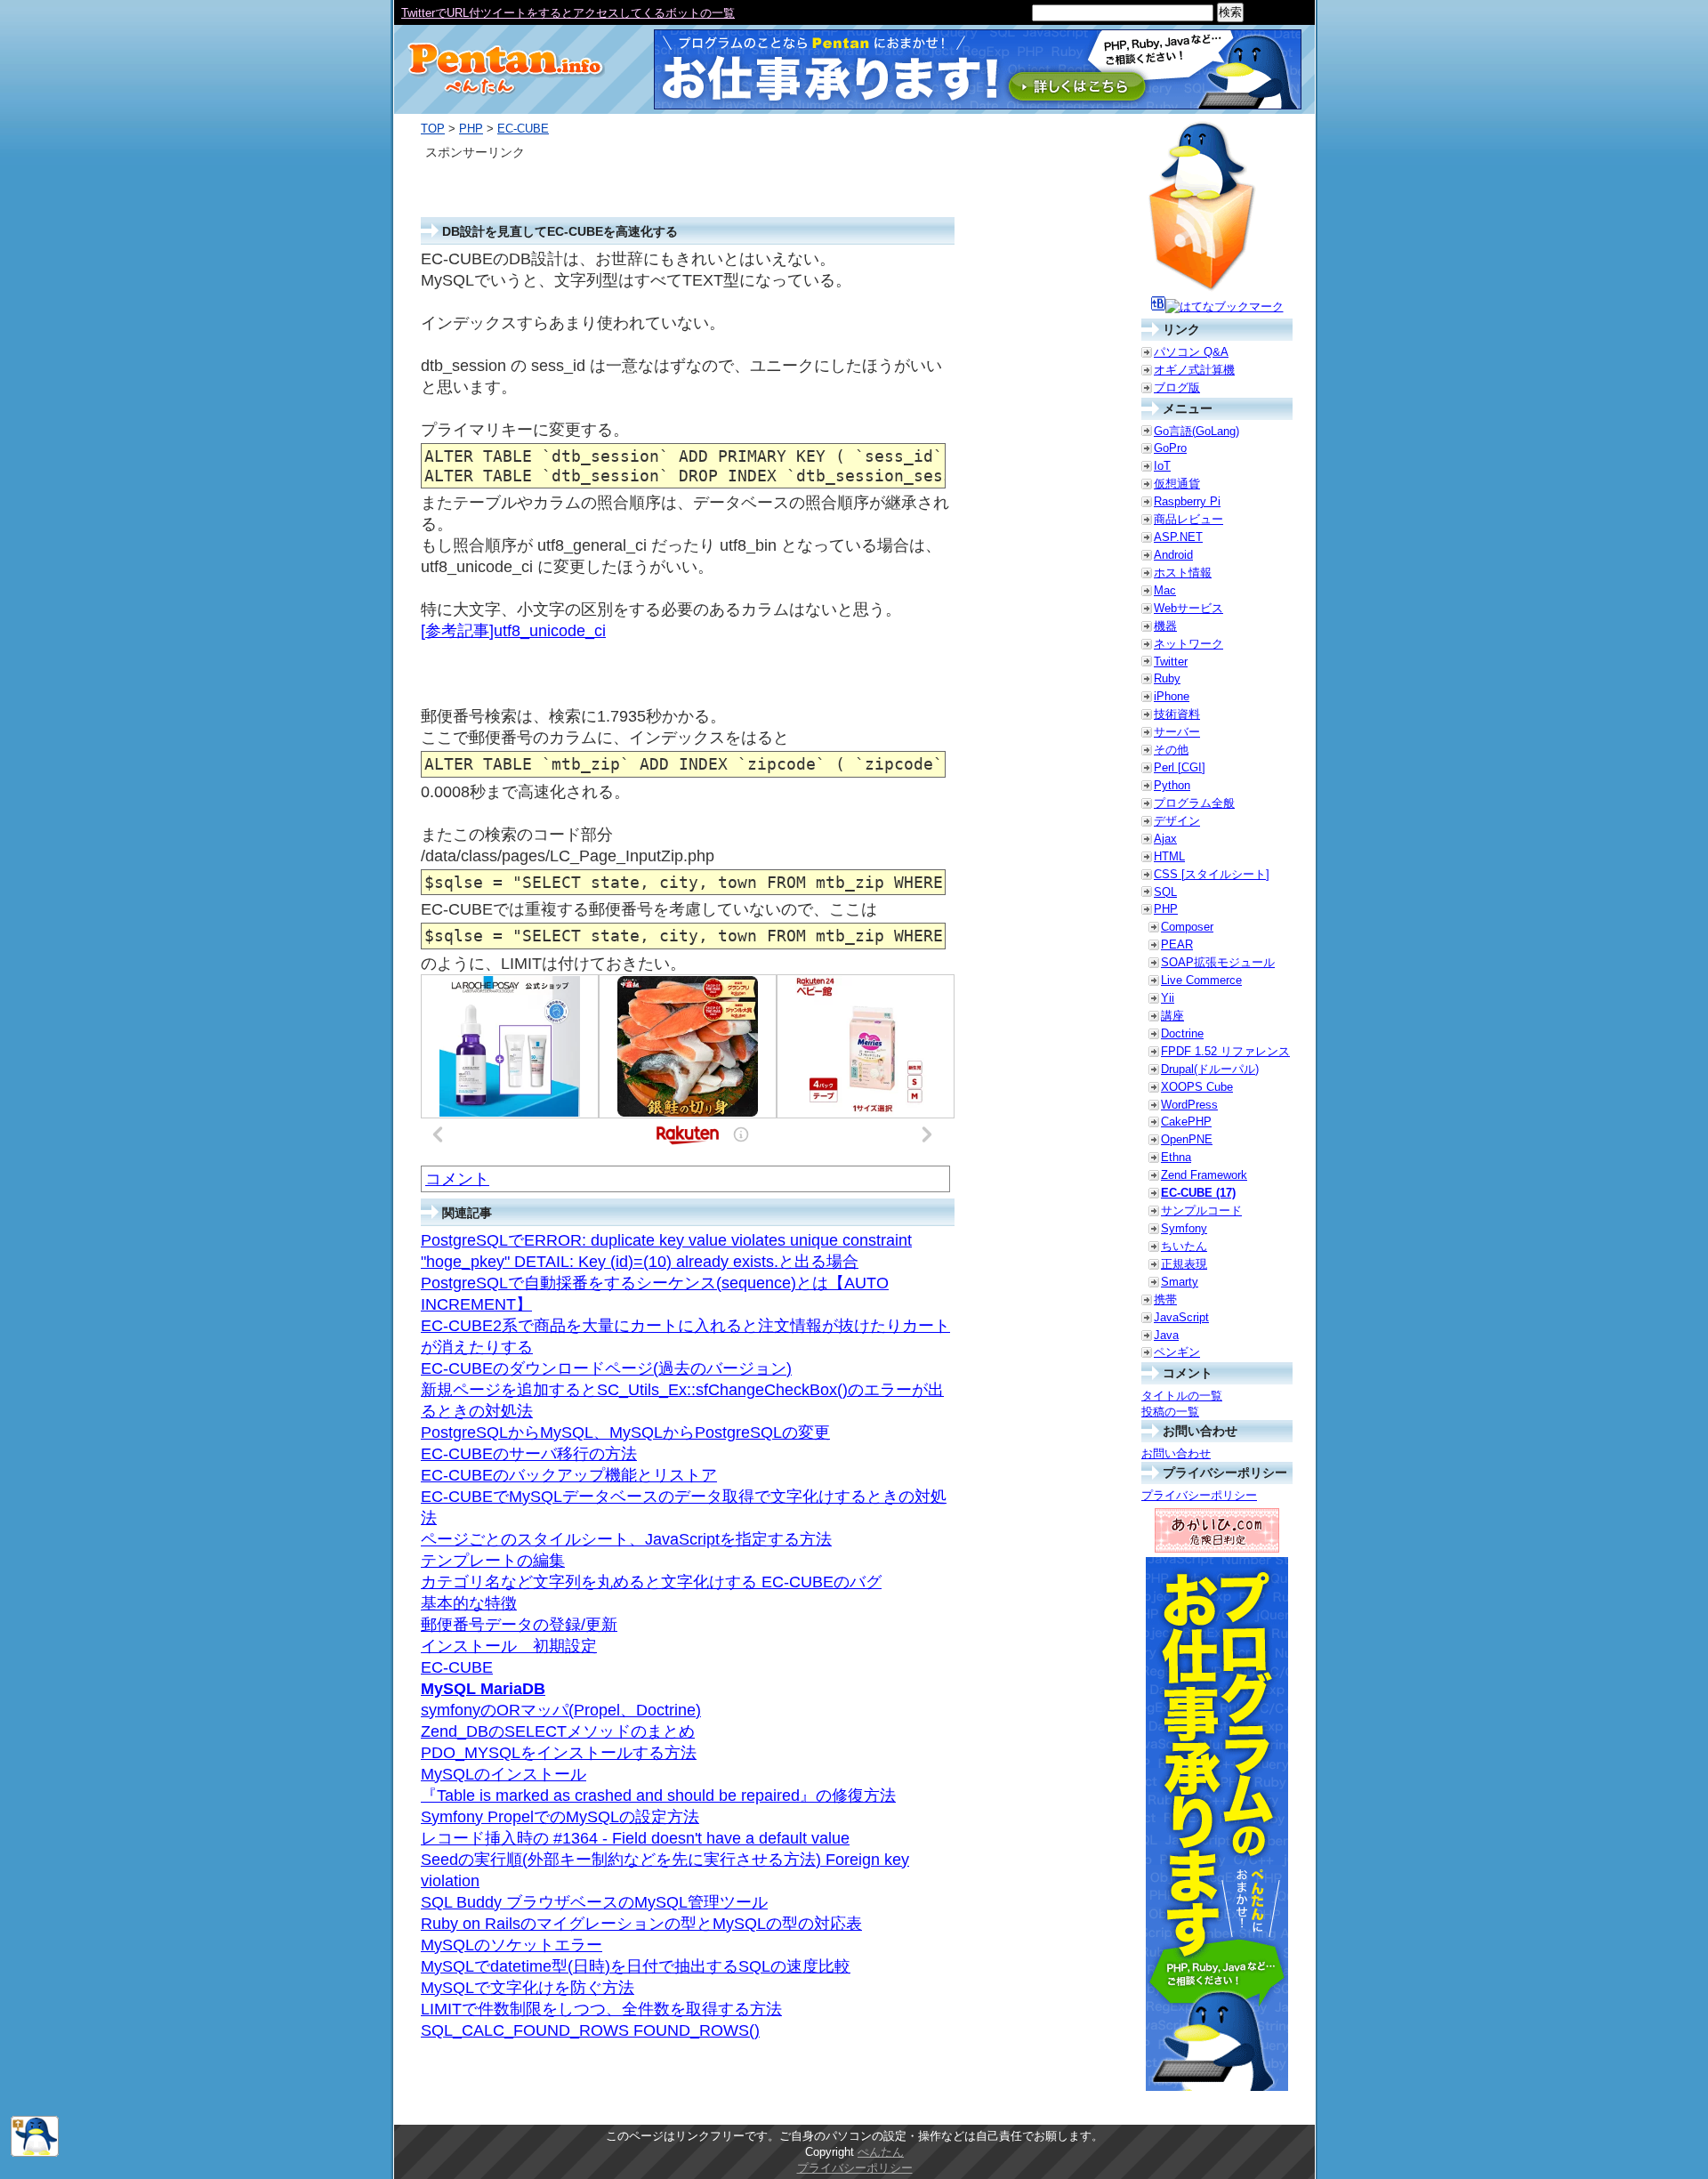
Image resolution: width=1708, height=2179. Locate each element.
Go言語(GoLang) (1196, 431)
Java (1166, 1335)
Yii (1168, 998)
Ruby (1167, 678)
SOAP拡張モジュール (1218, 962)
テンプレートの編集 (493, 1561)
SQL (1165, 892)
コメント (457, 1179)
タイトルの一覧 (1182, 1396)
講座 (1172, 1016)
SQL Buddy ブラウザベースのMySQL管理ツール (594, 1902)
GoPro (1170, 448)
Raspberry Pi (1187, 501)
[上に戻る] (35, 2153)
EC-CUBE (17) (1198, 1193)
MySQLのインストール (504, 1774)
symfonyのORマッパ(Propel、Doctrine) (561, 1710)
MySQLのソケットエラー (512, 1945)
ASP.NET (1178, 537)
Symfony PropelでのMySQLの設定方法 (560, 1817)
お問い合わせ (1176, 1453)
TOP (433, 129)
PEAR (1177, 944)
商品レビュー (1188, 519)
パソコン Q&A (1191, 352)
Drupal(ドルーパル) (1210, 1069)
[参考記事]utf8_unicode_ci (513, 631)
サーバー (1177, 732)
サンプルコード (1201, 1211)
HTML (1169, 856)
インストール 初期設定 (509, 1646)
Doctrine (1182, 1033)
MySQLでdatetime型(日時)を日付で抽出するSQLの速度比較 (636, 1966)
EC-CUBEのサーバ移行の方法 (529, 1454)
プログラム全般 (1194, 803)
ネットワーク (1188, 644)
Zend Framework (1204, 1175)
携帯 (1165, 1299)
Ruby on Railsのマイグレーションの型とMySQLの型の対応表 (641, 1924)
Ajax (1165, 839)
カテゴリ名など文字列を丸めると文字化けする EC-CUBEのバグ (651, 1582)
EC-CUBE (523, 129)
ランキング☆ (436, 13)
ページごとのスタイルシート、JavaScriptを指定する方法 (626, 1539)
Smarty (1180, 1282)
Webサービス (1188, 608)
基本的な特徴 (469, 1603)
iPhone (1172, 696)
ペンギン (1177, 1352)
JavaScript (1181, 1317)
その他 (1171, 750)
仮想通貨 (1177, 484)
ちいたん (1184, 1246)
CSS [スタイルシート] (1212, 874)
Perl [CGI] (1180, 767)
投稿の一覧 (1170, 1412)
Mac (1165, 590)
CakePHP (1186, 1122)
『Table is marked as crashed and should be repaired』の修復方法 (658, 1796)
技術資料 (1177, 714)
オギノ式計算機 (1194, 370)
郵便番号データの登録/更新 (519, 1625)
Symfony (1184, 1228)
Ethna (1176, 1157)
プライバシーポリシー (1199, 1495)
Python (1172, 785)
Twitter (1171, 662)
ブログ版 (1177, 387)
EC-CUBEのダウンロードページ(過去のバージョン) (606, 1368)
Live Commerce (1201, 980)
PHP (471, 129)
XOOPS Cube (1197, 1087)
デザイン (1177, 821)
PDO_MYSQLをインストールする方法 (559, 1753)
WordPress (1189, 1105)
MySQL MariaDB (483, 1689)
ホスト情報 (1183, 573)
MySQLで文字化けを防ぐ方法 (528, 1988)
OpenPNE (1187, 1139)
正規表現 (1184, 1264)
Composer (1187, 927)
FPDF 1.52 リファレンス (1225, 1051)
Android (1173, 555)
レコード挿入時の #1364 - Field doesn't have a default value (635, 1838)
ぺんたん (881, 2152)
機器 (1165, 626)
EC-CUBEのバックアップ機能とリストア (569, 1475)
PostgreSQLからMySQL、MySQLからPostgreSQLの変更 (625, 1432)
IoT (1162, 466)
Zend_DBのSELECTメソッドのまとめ (558, 1731)
